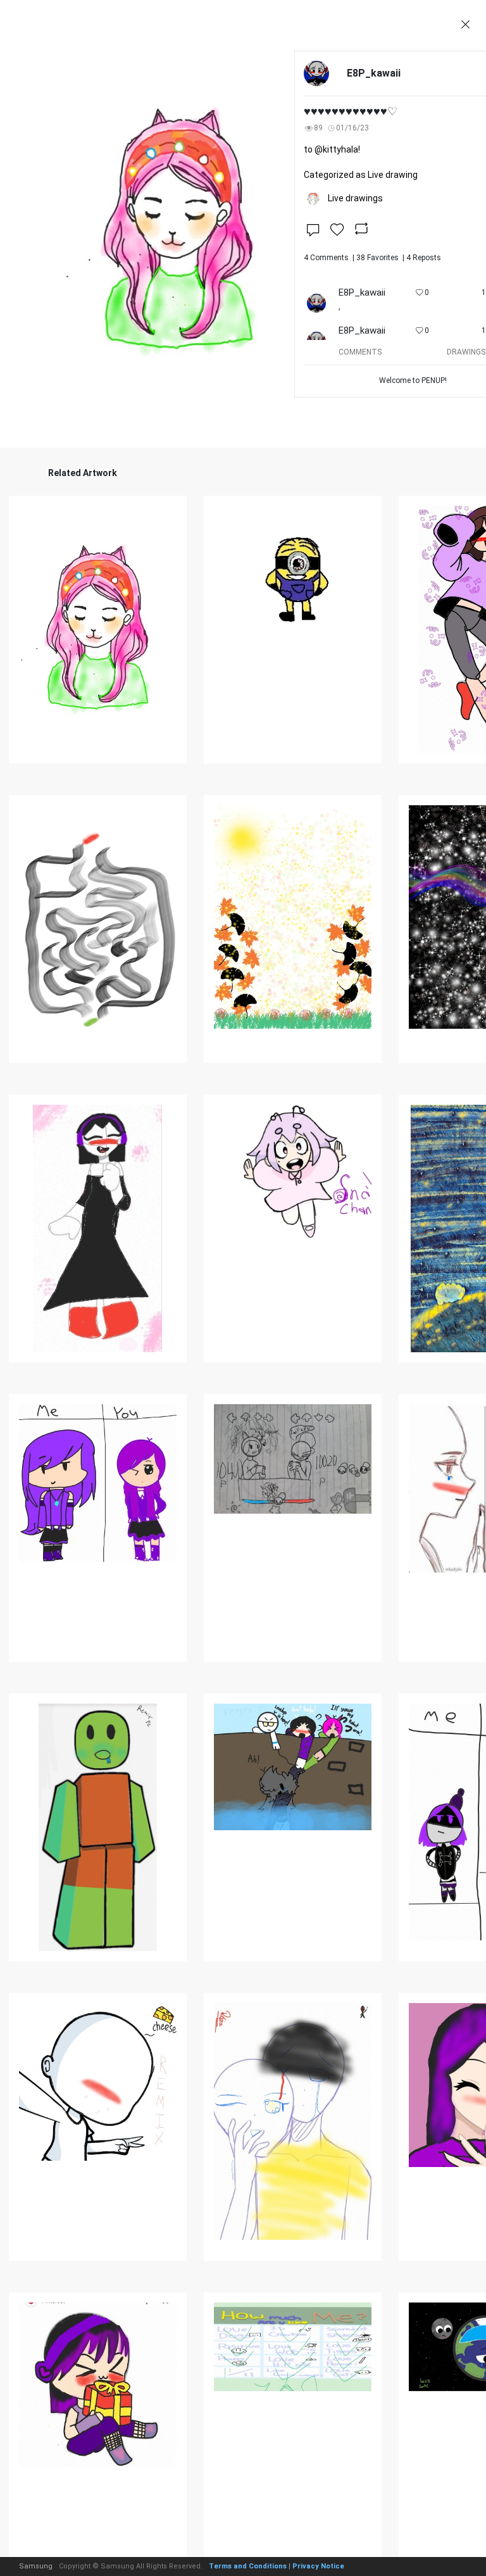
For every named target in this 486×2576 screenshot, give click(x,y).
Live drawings (355, 198)
